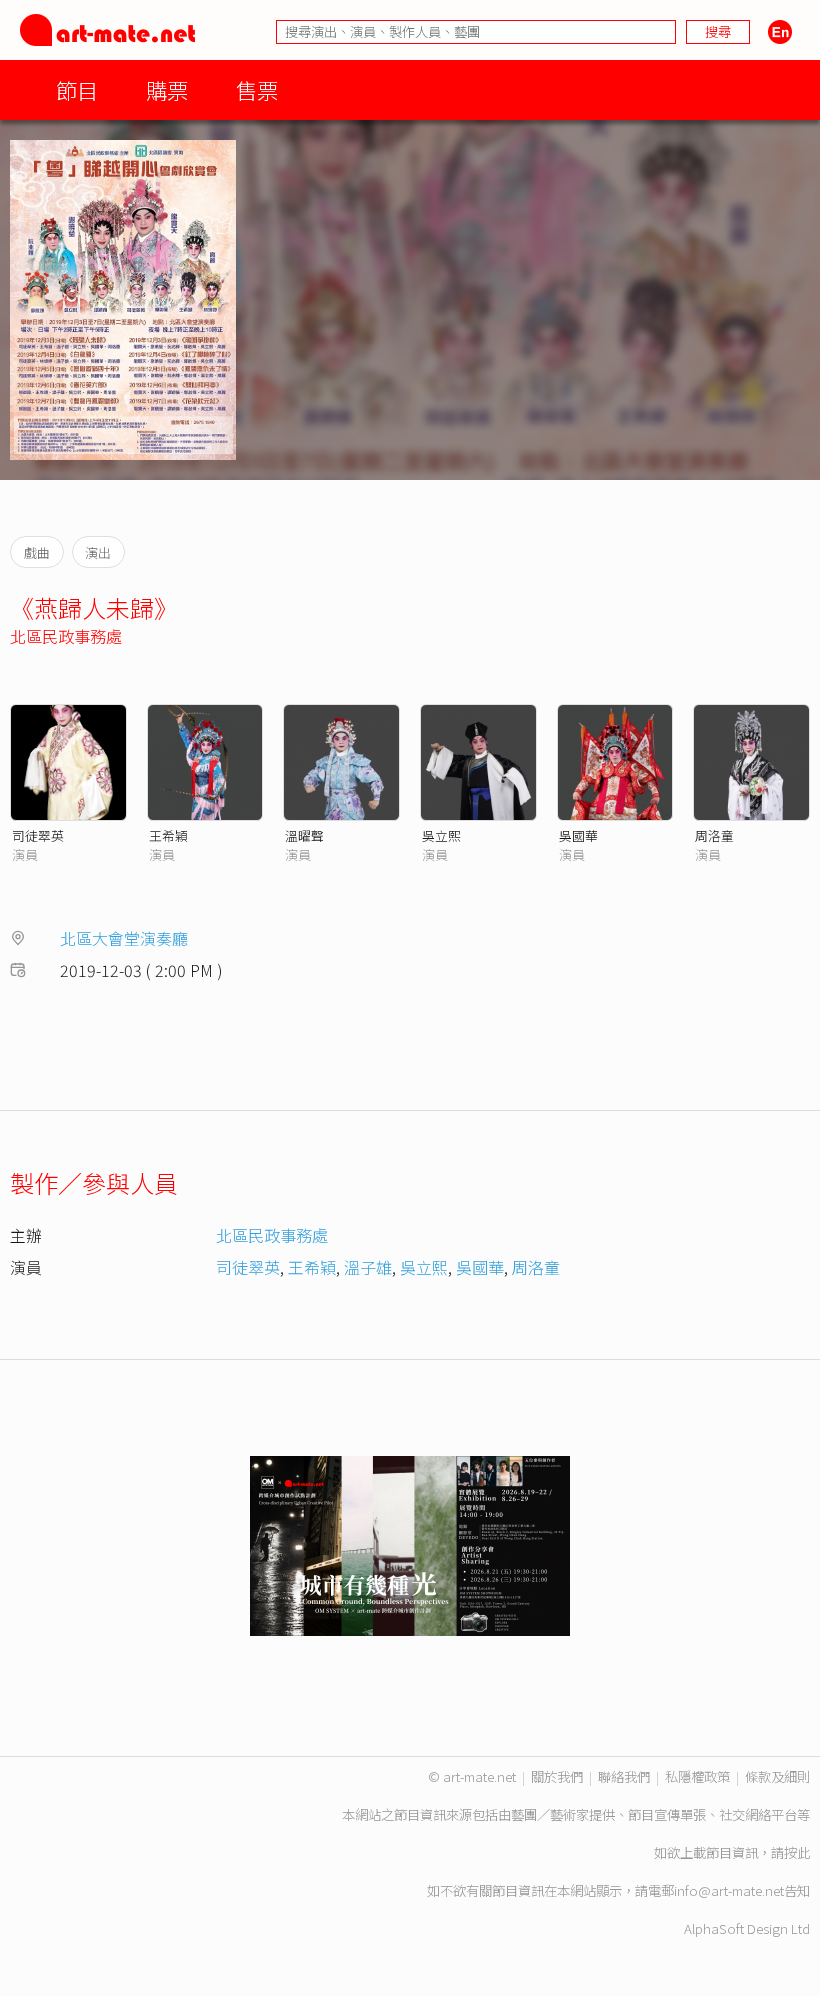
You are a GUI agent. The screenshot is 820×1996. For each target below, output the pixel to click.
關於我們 (557, 1776)
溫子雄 (368, 1267)
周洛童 (714, 835)
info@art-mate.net (729, 1890)
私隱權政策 (697, 1776)
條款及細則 (777, 1776)
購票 (167, 89)
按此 (797, 1852)
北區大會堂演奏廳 (124, 938)
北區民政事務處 (66, 636)
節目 (77, 89)
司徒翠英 (38, 835)
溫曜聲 (304, 835)
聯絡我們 (624, 1776)
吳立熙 (441, 835)
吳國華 (578, 835)
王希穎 (168, 835)
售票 (257, 89)
